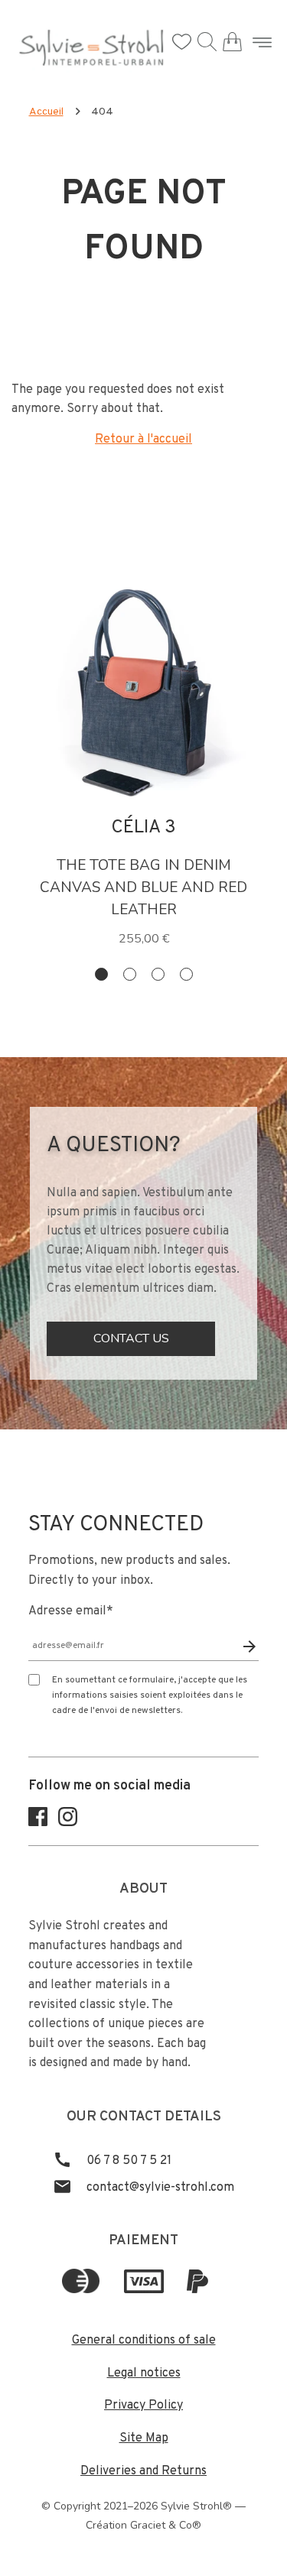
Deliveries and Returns (143, 2471)
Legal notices (144, 2373)
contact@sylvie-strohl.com (159, 2188)
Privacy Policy (143, 2406)
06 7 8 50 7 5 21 (127, 2161)
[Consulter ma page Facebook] (38, 1823)
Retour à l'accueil (143, 440)
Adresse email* (71, 1611)
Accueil (46, 112)
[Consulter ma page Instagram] (68, 1823)
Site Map (144, 2438)
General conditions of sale (144, 2341)
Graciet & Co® (166, 2525)
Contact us (131, 1338)
